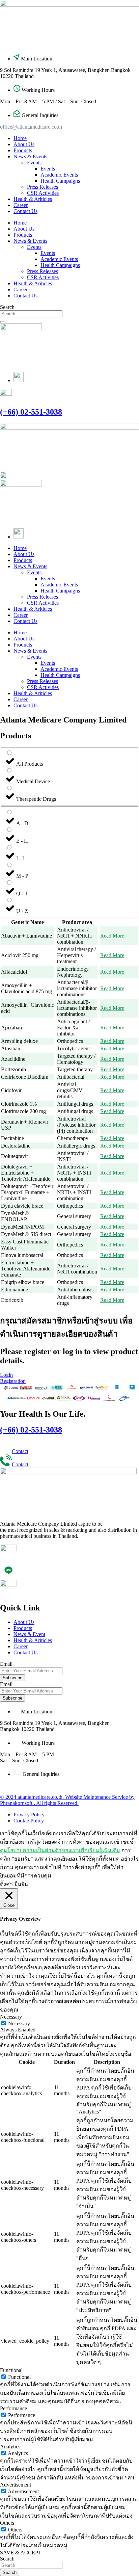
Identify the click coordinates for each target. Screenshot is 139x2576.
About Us (24, 144)
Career (21, 205)
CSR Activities (43, 193)
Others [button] (7, 2523)
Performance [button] (13, 2408)
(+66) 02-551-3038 (31, 412)
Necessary (19, 2023)
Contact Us (25, 211)
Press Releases (43, 187)
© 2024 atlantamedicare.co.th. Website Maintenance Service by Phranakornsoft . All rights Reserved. (67, 1800)
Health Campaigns (60, 181)
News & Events (30, 156)
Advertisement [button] (16, 2485)
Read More (112, 936)
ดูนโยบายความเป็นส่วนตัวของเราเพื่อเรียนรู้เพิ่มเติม (60, 1850)
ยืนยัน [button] (21, 1884)
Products (23, 150)
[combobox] (31, 314)
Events (34, 163)
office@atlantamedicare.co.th (31, 127)
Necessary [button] (11, 2017)
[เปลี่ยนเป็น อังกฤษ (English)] (19, 380)
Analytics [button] (10, 2447)
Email (6, 1664)
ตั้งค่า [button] (6, 1884)
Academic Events (59, 175)
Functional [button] (11, 2370)
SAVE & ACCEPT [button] (21, 2553)
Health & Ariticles (33, 199)
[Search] (3, 322)
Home (20, 138)
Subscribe (12, 1678)
